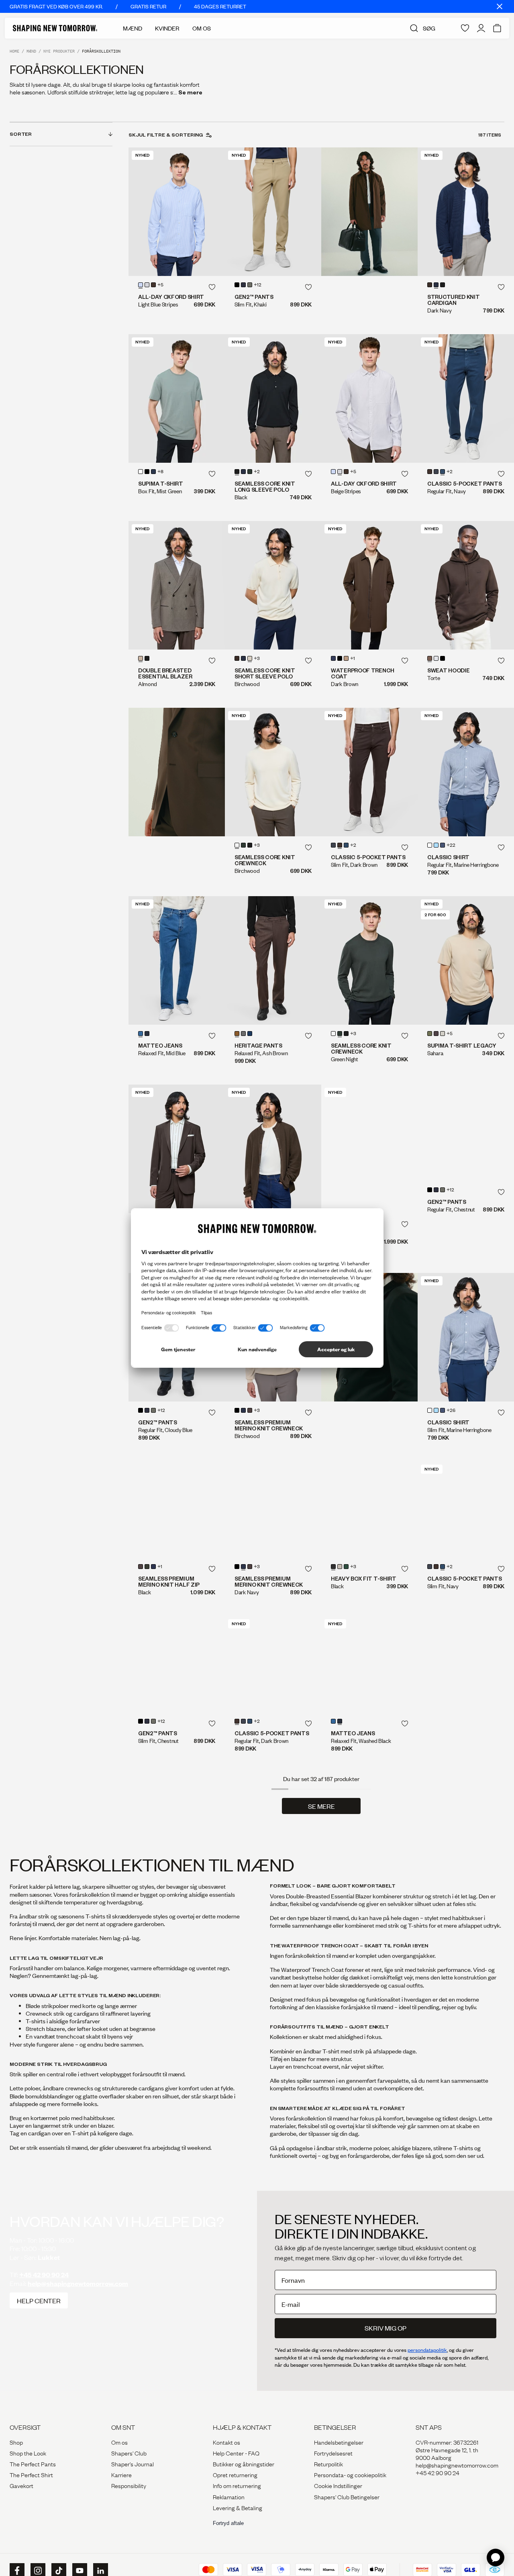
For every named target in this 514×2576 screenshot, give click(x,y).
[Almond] (141, 658)
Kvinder (167, 28)
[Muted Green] (250, 285)
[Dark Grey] (436, 472)
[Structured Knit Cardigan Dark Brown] (273, 1149)
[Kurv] (497, 28)
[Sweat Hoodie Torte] (466, 585)
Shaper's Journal (133, 2496)
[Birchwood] (250, 658)
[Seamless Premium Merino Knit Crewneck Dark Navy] (273, 1526)
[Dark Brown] (153, 285)
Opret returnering (235, 2507)
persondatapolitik (427, 2382)
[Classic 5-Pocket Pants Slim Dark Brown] (369, 772)
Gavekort (21, 2517)
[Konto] (481, 28)
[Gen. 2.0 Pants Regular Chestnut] (466, 1149)
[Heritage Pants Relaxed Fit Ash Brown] (273, 960)
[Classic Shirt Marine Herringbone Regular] (466, 772)
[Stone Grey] (243, 1034)
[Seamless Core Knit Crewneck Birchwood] (273, 772)
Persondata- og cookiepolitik (350, 2507)
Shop (16, 2474)
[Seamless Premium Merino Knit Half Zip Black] (177, 1526)
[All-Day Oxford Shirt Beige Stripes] (369, 398)
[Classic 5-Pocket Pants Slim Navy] (466, 1510)
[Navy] (443, 472)
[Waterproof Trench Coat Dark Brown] (369, 585)
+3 (257, 659)
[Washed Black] (147, 1034)
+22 (451, 846)
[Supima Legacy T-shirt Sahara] (466, 960)
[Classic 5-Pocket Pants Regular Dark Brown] (273, 1696)
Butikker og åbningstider (244, 2496)
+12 (258, 285)
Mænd (133, 28)
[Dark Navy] (436, 285)
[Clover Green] (430, 1034)
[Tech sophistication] (177, 772)
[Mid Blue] (141, 1034)
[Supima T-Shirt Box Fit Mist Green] (177, 398)
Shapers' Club (129, 2485)
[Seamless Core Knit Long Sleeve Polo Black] (273, 398)
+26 (451, 1411)
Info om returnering (237, 2517)
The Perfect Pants (33, 2496)
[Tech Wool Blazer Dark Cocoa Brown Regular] (177, 1149)
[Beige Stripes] (147, 285)
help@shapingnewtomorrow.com (78, 2316)
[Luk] (500, 6)
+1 (353, 659)
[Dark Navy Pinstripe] (250, 1034)
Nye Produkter (59, 51)
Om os (119, 2474)
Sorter (21, 134)
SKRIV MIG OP (385, 2360)
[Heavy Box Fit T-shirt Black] (369, 1526)
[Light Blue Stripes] (141, 285)
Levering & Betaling (238, 2539)
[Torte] (430, 658)
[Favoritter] (465, 28)
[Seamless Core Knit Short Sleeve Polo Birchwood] (273, 585)
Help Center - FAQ (236, 2485)
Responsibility (129, 2517)
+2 (257, 472)
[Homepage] (55, 28)
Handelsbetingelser (339, 2474)
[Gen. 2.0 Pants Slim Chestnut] (177, 1696)
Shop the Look (28, 2485)
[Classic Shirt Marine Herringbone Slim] (466, 1337)
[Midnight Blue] (243, 285)
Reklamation (229, 2529)
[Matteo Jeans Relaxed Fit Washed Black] (369, 1696)
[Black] (237, 285)
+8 (160, 472)
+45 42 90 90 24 (44, 2307)
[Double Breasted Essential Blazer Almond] (177, 585)
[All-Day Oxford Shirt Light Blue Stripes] (177, 212)
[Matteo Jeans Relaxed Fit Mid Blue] (177, 960)
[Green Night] (250, 472)
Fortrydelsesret (333, 2485)
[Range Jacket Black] (369, 1149)
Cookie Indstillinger (338, 2517)
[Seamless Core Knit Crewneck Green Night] (369, 960)
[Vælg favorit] (212, 287)
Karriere (121, 2507)
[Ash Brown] (237, 1034)
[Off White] (436, 658)
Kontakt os (226, 2474)
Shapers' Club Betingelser (347, 2529)
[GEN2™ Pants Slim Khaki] (273, 212)
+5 (160, 285)
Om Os (202, 28)
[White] (141, 472)
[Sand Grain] (346, 658)
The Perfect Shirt (31, 2507)
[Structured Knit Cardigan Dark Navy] (466, 212)
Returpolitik (328, 2496)
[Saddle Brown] (436, 1034)
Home (14, 51)
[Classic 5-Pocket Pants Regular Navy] (466, 398)
